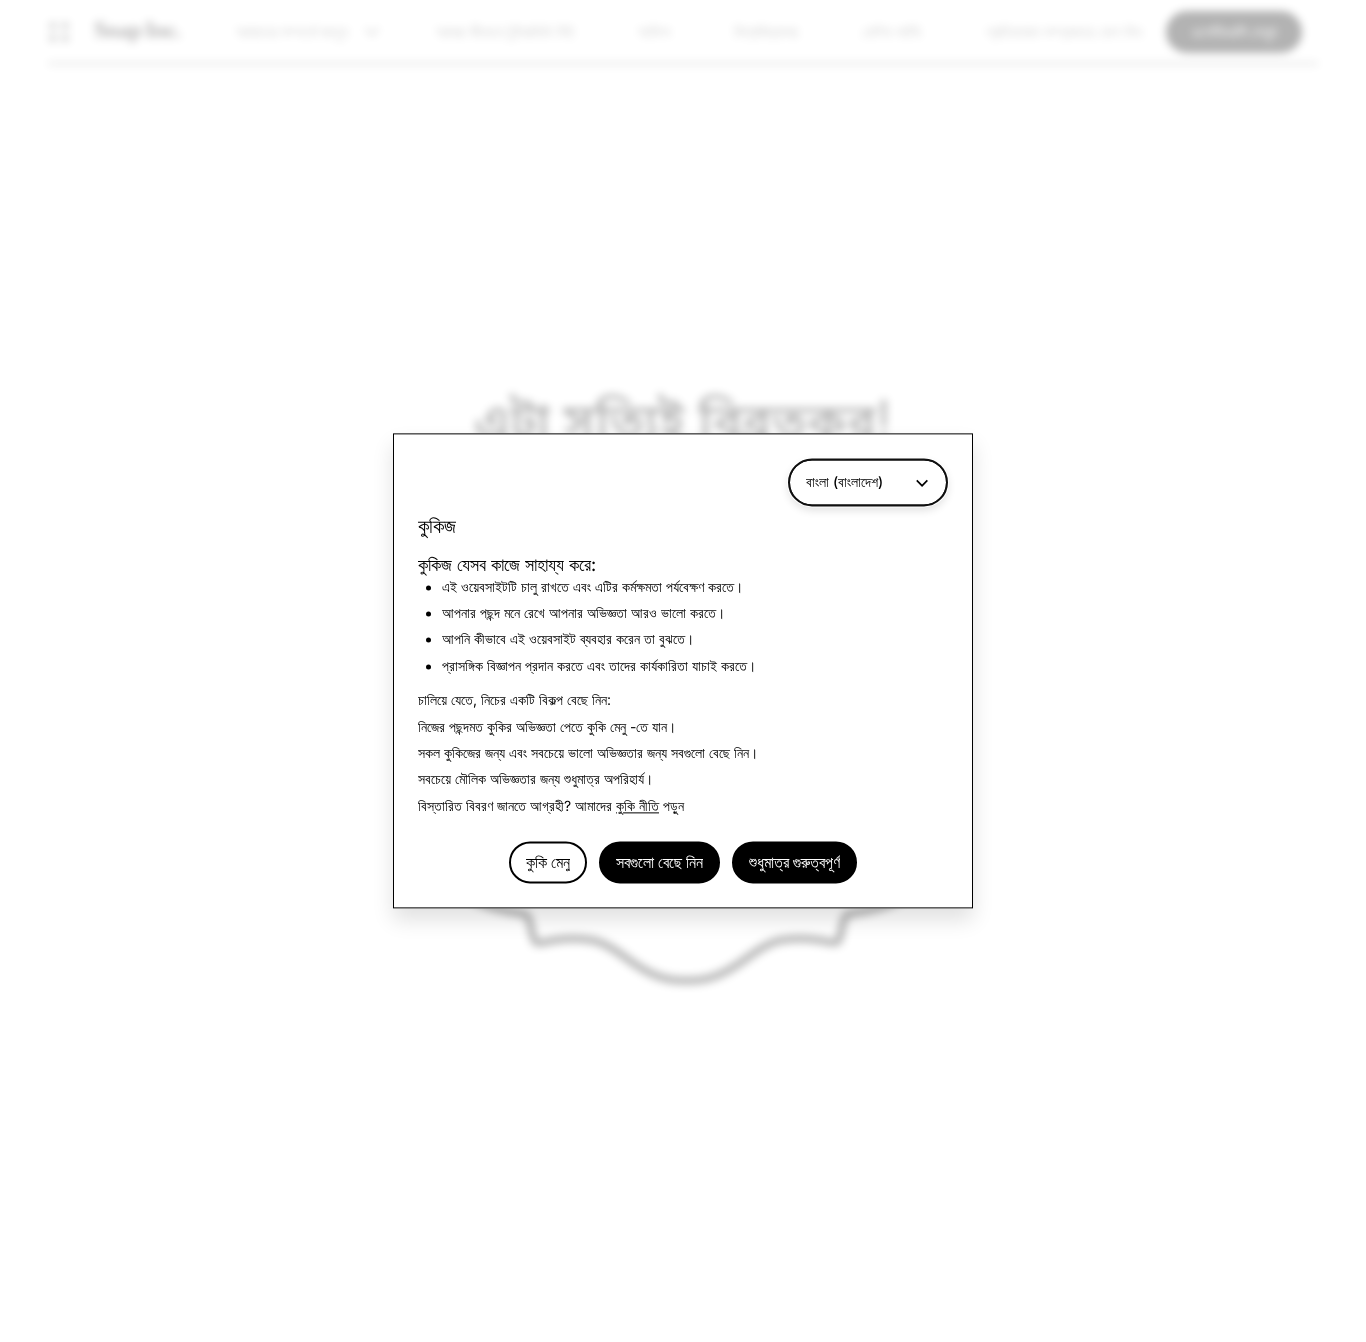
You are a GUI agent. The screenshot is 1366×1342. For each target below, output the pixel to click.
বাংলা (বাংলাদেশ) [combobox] (844, 481)
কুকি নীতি (637, 805)
